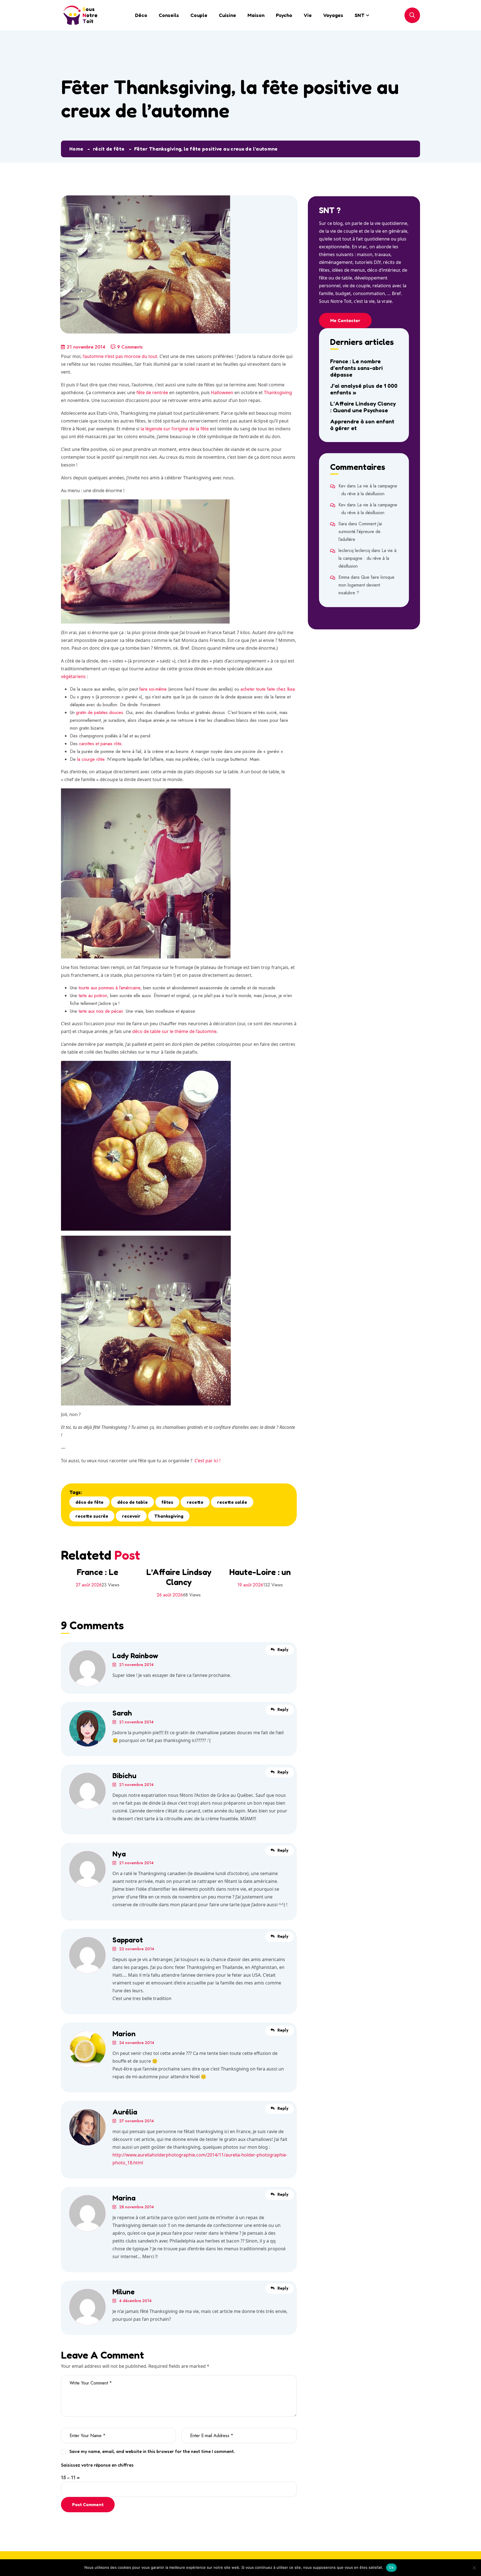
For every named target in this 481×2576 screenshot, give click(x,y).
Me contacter (345, 320)
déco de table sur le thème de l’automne (174, 1031)
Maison (256, 15)
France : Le (97, 1572)
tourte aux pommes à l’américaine (109, 988)
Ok (391, 2567)
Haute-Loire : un (260, 1572)
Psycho (284, 15)
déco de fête (89, 1502)
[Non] (474, 2568)
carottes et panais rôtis (100, 744)
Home (76, 149)
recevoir (131, 1516)
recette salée (232, 1502)
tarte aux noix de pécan (101, 1011)
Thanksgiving (278, 392)
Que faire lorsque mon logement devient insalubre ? (366, 585)
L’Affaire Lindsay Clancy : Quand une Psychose (363, 407)
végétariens (73, 676)
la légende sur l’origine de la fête (175, 429)
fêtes (167, 1502)
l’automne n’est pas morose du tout (120, 356)
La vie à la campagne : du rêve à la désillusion (367, 558)
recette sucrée (92, 1516)
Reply (283, 1650)
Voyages (333, 15)
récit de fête (109, 149)
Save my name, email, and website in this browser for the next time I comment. (152, 2451)
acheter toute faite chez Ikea (268, 689)
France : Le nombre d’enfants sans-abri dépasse (356, 368)
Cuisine (227, 15)
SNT (360, 15)
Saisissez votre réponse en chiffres (97, 2465)
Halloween (222, 392)
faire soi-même (152, 689)
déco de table (132, 1502)
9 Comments (130, 347)
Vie (308, 15)
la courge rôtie (91, 759)
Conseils (169, 15)
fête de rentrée (152, 392)
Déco (141, 15)
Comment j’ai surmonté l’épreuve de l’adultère (360, 532)
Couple (199, 15)
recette (195, 1502)
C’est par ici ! (208, 1461)
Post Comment (88, 2504)
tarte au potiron (93, 996)
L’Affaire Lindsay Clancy (179, 1577)
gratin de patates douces (100, 712)
